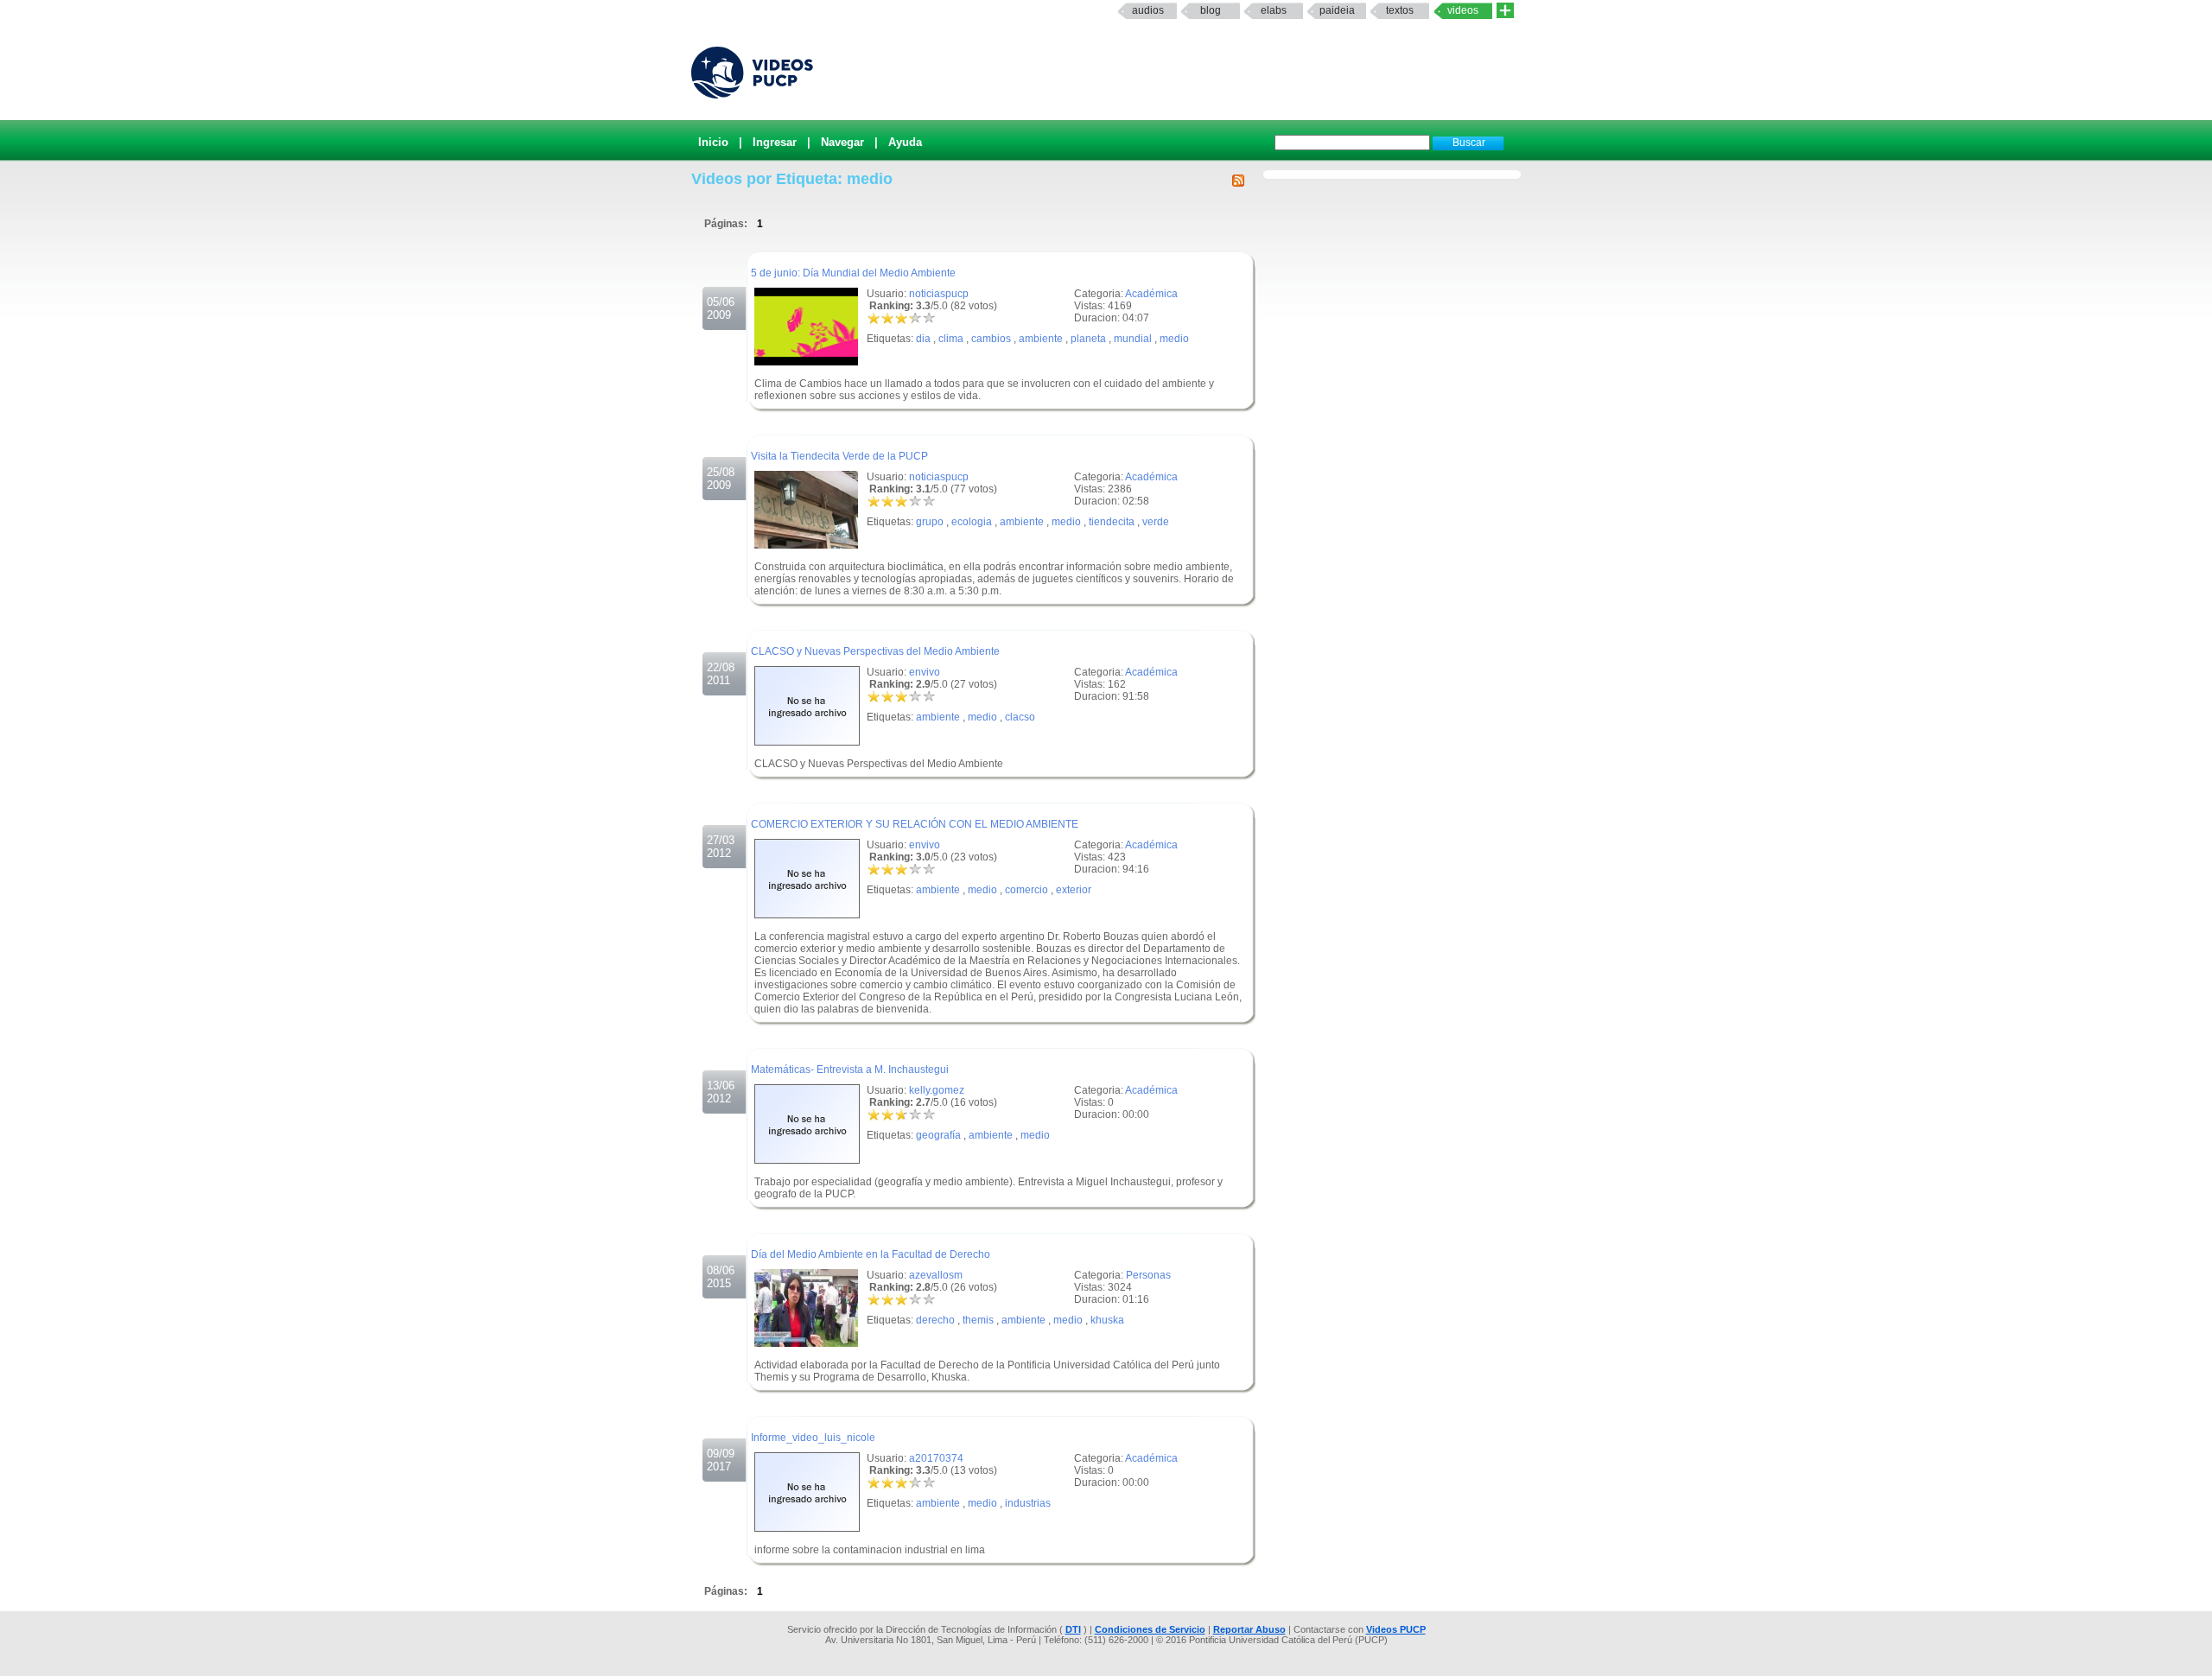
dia (923, 339)
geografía (938, 1135)
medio (1174, 339)
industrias (1028, 1503)
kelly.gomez (937, 1090)
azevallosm (936, 1275)
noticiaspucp (939, 294)
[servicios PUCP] (1505, 11)
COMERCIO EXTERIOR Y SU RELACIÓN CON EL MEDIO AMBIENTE (915, 824)
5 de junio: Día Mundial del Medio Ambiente (853, 273)
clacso (1020, 717)
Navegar (842, 142)
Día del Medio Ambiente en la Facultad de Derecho (871, 1254)
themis (978, 1320)
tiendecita (1112, 522)
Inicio (713, 142)
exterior (1074, 890)
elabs (1274, 10)
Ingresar (775, 142)
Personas (1148, 1275)
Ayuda (905, 142)
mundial (1133, 339)
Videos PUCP (1396, 1629)
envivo (925, 672)
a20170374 (936, 1458)
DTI (1073, 1629)
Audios (1148, 10)
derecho (935, 1320)
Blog (1211, 10)
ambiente (1041, 339)
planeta (1088, 339)
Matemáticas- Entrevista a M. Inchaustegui (850, 1070)
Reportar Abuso (1249, 1629)
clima (951, 339)
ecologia (972, 522)
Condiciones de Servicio (1150, 1629)
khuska (1107, 1320)
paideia (1337, 10)
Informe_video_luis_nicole (813, 1438)
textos (1400, 10)
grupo (930, 522)
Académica (1151, 294)
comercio (1027, 890)
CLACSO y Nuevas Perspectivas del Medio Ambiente (875, 651)
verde (1156, 522)
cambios (991, 339)
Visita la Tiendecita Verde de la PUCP (839, 456)
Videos (1463, 10)
